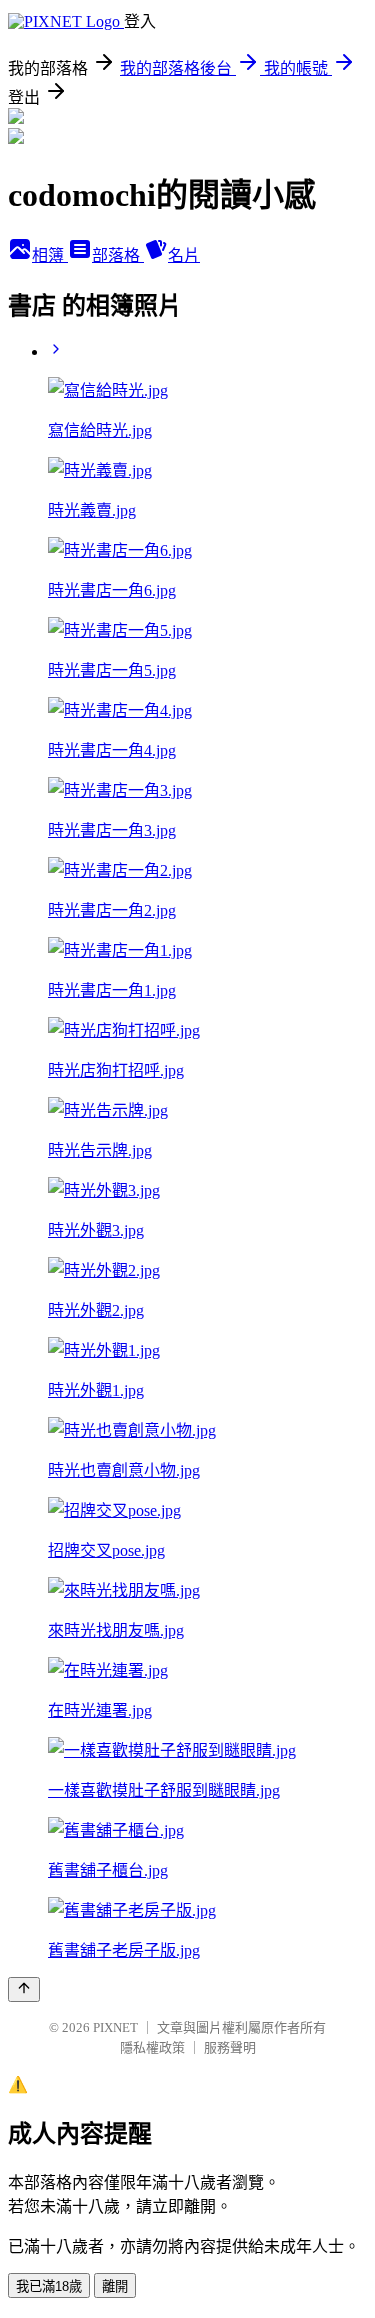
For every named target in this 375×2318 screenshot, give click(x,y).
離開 (115, 2286)
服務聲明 (230, 2047)
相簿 (50, 255)
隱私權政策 (152, 2047)
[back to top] (24, 1989)
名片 (184, 255)
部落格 (118, 255)
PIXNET (115, 2027)
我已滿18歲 (49, 2286)
